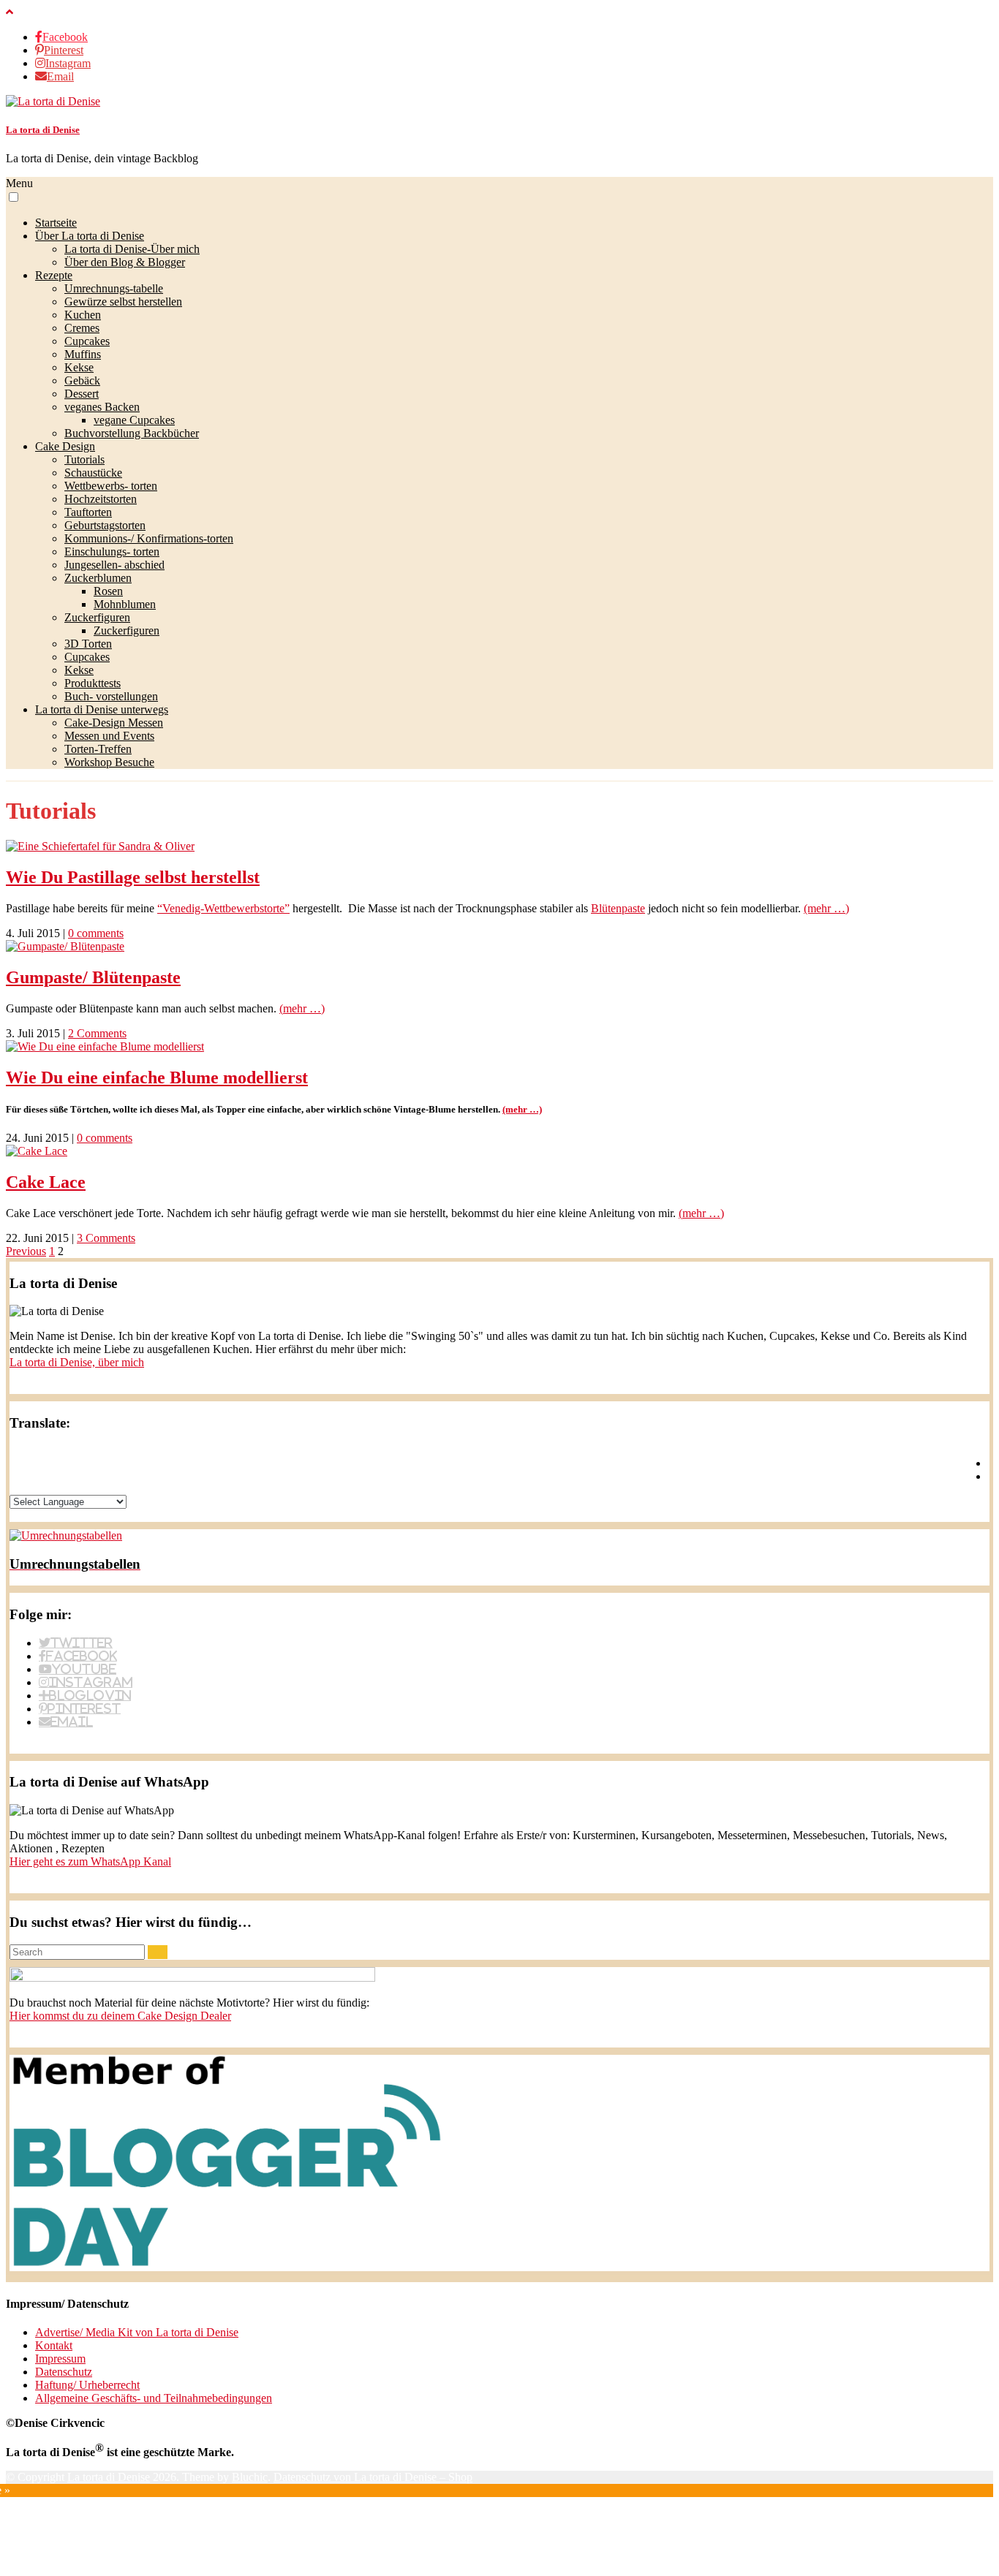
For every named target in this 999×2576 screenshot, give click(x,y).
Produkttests (93, 683)
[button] (14, 197)
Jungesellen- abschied (114, 565)
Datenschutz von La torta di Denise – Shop (373, 2477)
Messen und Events (109, 736)
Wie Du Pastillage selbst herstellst (133, 877)
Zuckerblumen (98, 578)
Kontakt (54, 2345)
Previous (26, 1251)
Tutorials (84, 459)
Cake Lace (46, 1182)
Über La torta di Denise (90, 236)
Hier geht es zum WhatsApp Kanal (90, 1861)
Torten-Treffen (98, 749)
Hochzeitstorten (101, 499)
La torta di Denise (43, 130)
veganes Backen (102, 407)
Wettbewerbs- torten (111, 486)
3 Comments (106, 1238)
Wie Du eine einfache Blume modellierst (157, 1077)
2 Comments (97, 1033)
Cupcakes (87, 341)
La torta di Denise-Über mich (132, 249)
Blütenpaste (618, 908)
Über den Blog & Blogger (125, 262)
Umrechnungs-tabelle (114, 288)
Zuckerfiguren (97, 617)
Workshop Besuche (109, 762)
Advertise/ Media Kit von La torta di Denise (137, 2332)
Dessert (82, 394)
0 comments (96, 933)
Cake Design (65, 446)
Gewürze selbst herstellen (123, 302)
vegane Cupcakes (134, 420)
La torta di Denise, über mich (77, 1362)
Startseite (56, 223)
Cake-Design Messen (114, 723)
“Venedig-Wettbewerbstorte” (223, 908)
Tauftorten (88, 512)
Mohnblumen (125, 604)
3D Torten (88, 644)
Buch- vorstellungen (111, 696)
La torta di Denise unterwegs (102, 709)
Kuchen (83, 315)
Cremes (82, 328)
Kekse (79, 367)
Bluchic (250, 2477)
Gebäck (82, 380)
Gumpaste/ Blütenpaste (93, 977)
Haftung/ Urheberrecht (87, 2385)
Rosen (108, 591)
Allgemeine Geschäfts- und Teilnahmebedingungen (154, 2398)
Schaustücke (93, 473)
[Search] (158, 1952)
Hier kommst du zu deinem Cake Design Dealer (120, 2016)
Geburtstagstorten (105, 525)
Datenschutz (64, 2372)
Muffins (83, 354)
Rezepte (54, 275)
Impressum (60, 2359)
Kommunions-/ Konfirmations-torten (149, 538)
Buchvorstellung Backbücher (132, 433)
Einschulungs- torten (112, 552)
